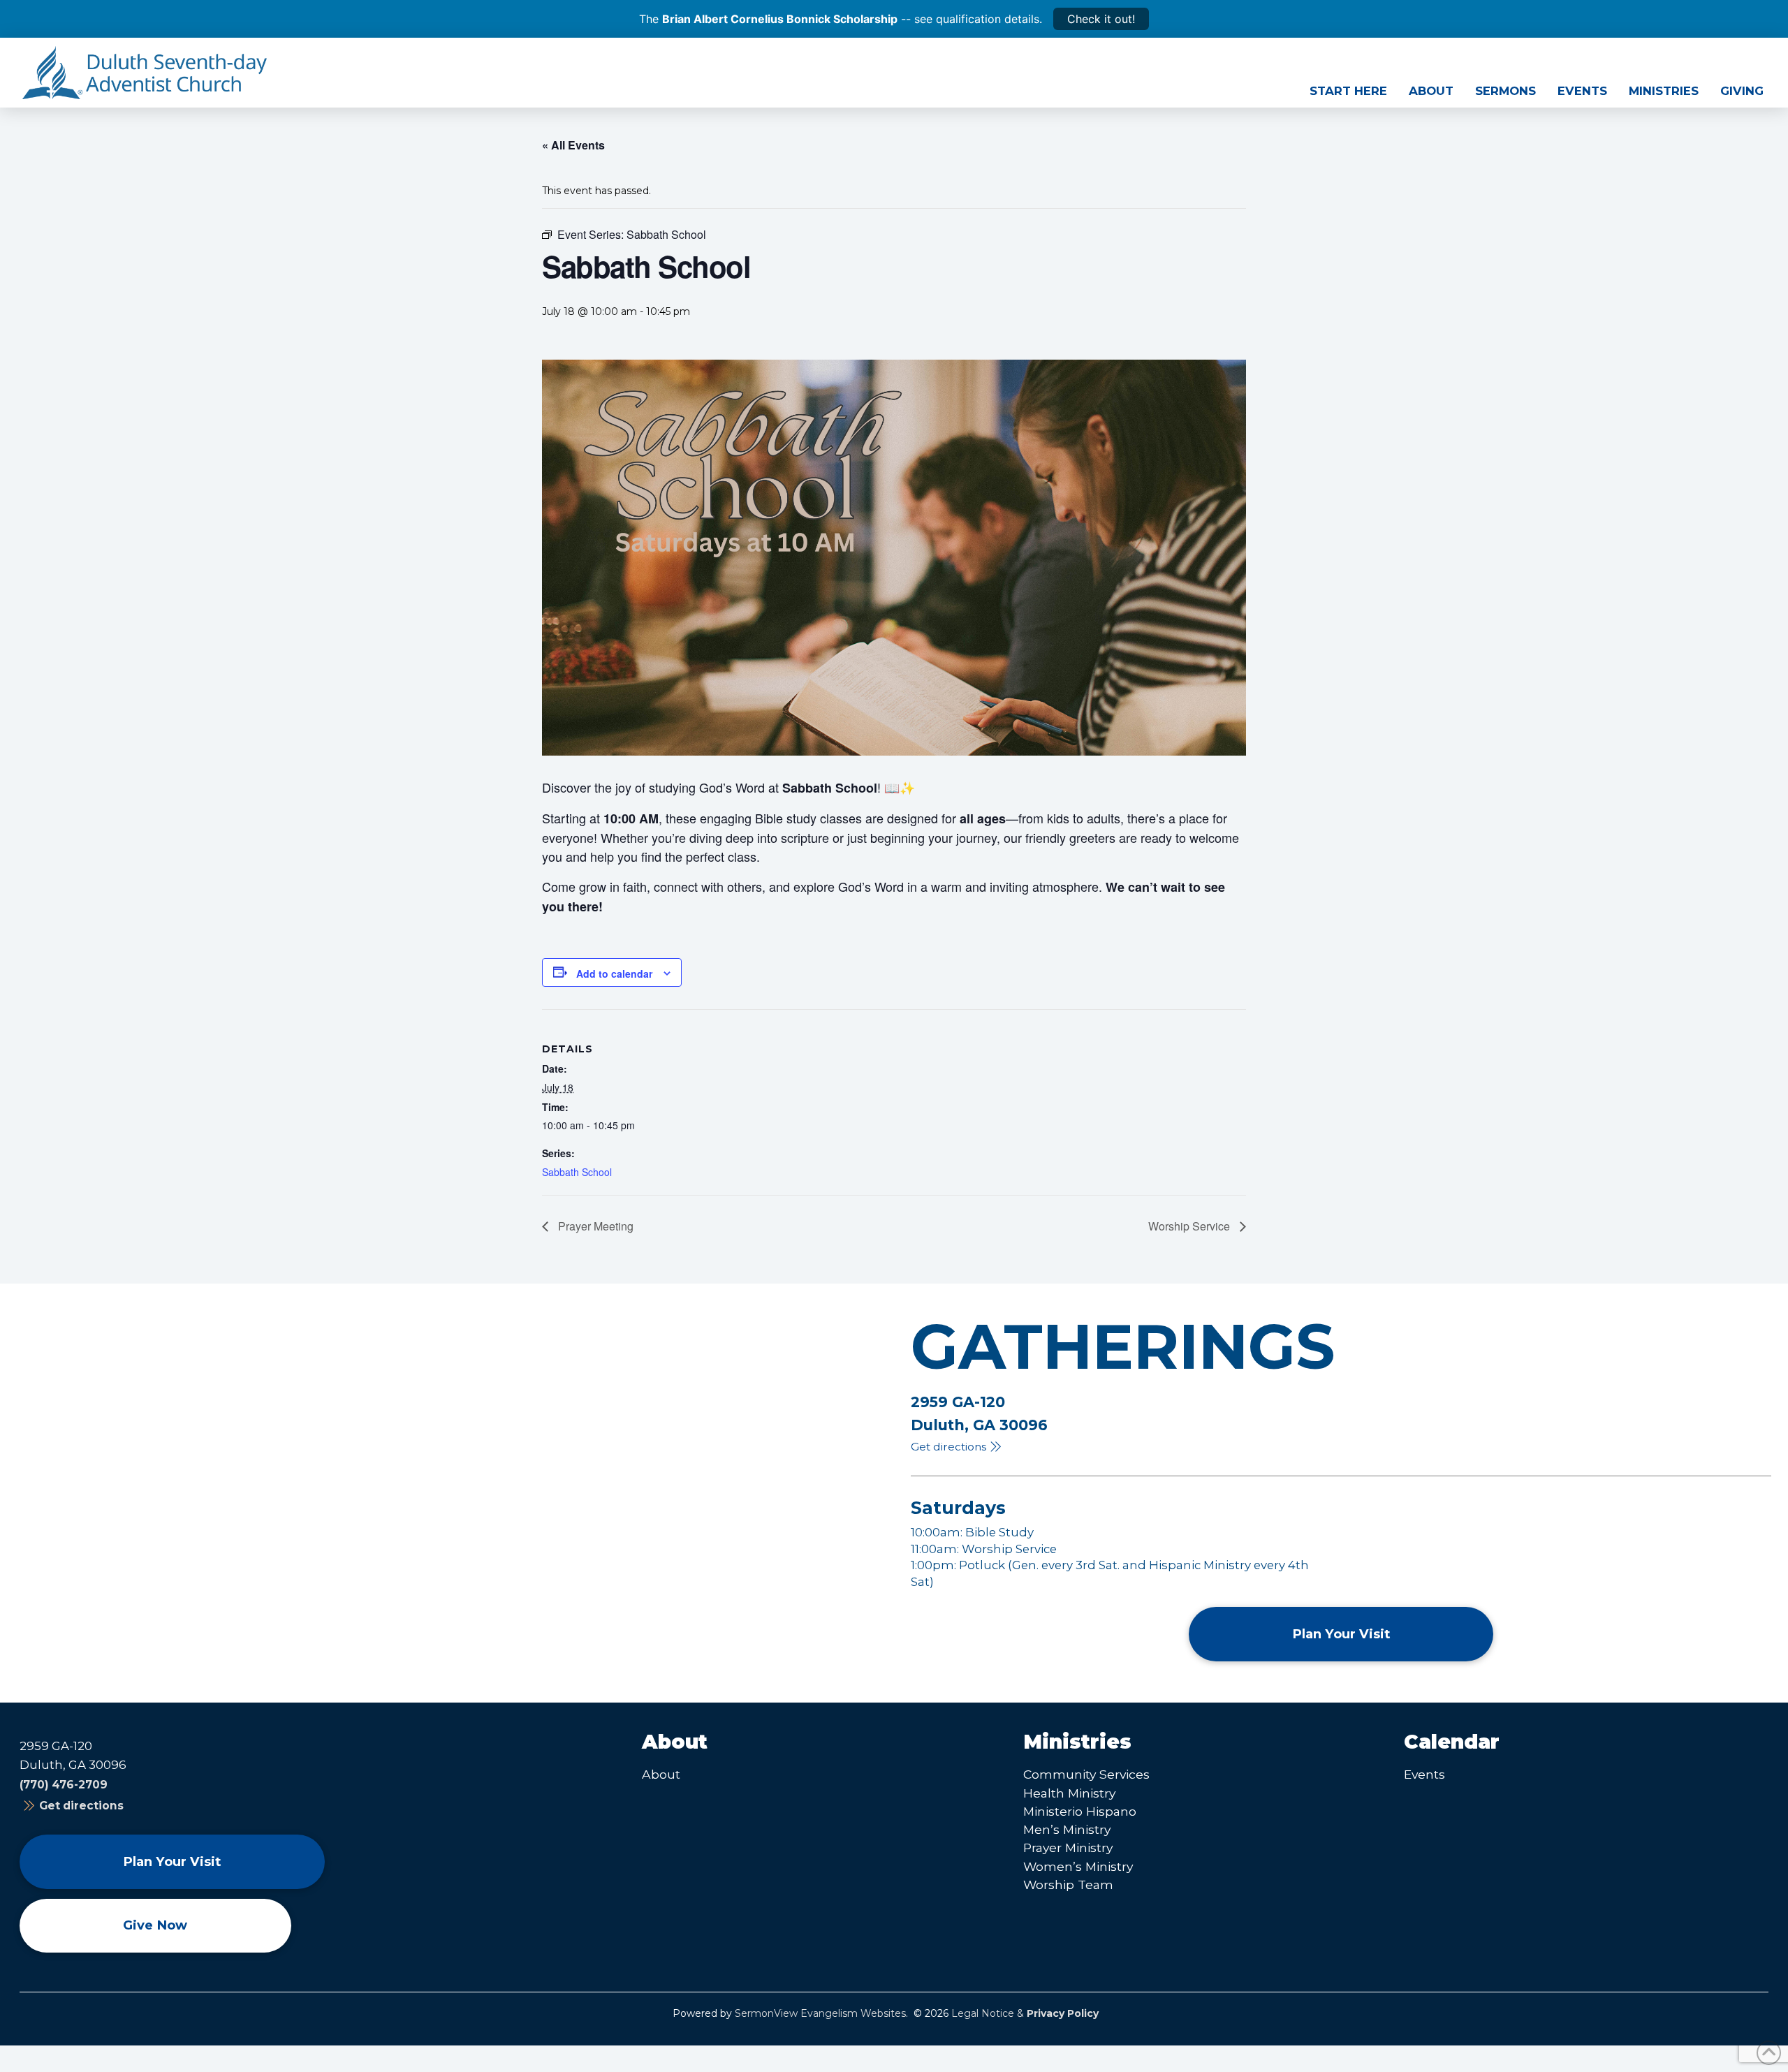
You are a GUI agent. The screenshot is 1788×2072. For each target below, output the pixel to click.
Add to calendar (614, 973)
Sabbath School (577, 1172)
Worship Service (1190, 1226)
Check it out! (1101, 19)
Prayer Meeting (594, 1226)
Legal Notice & (1025, 2013)
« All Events (573, 145)
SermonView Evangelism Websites (820, 2013)
